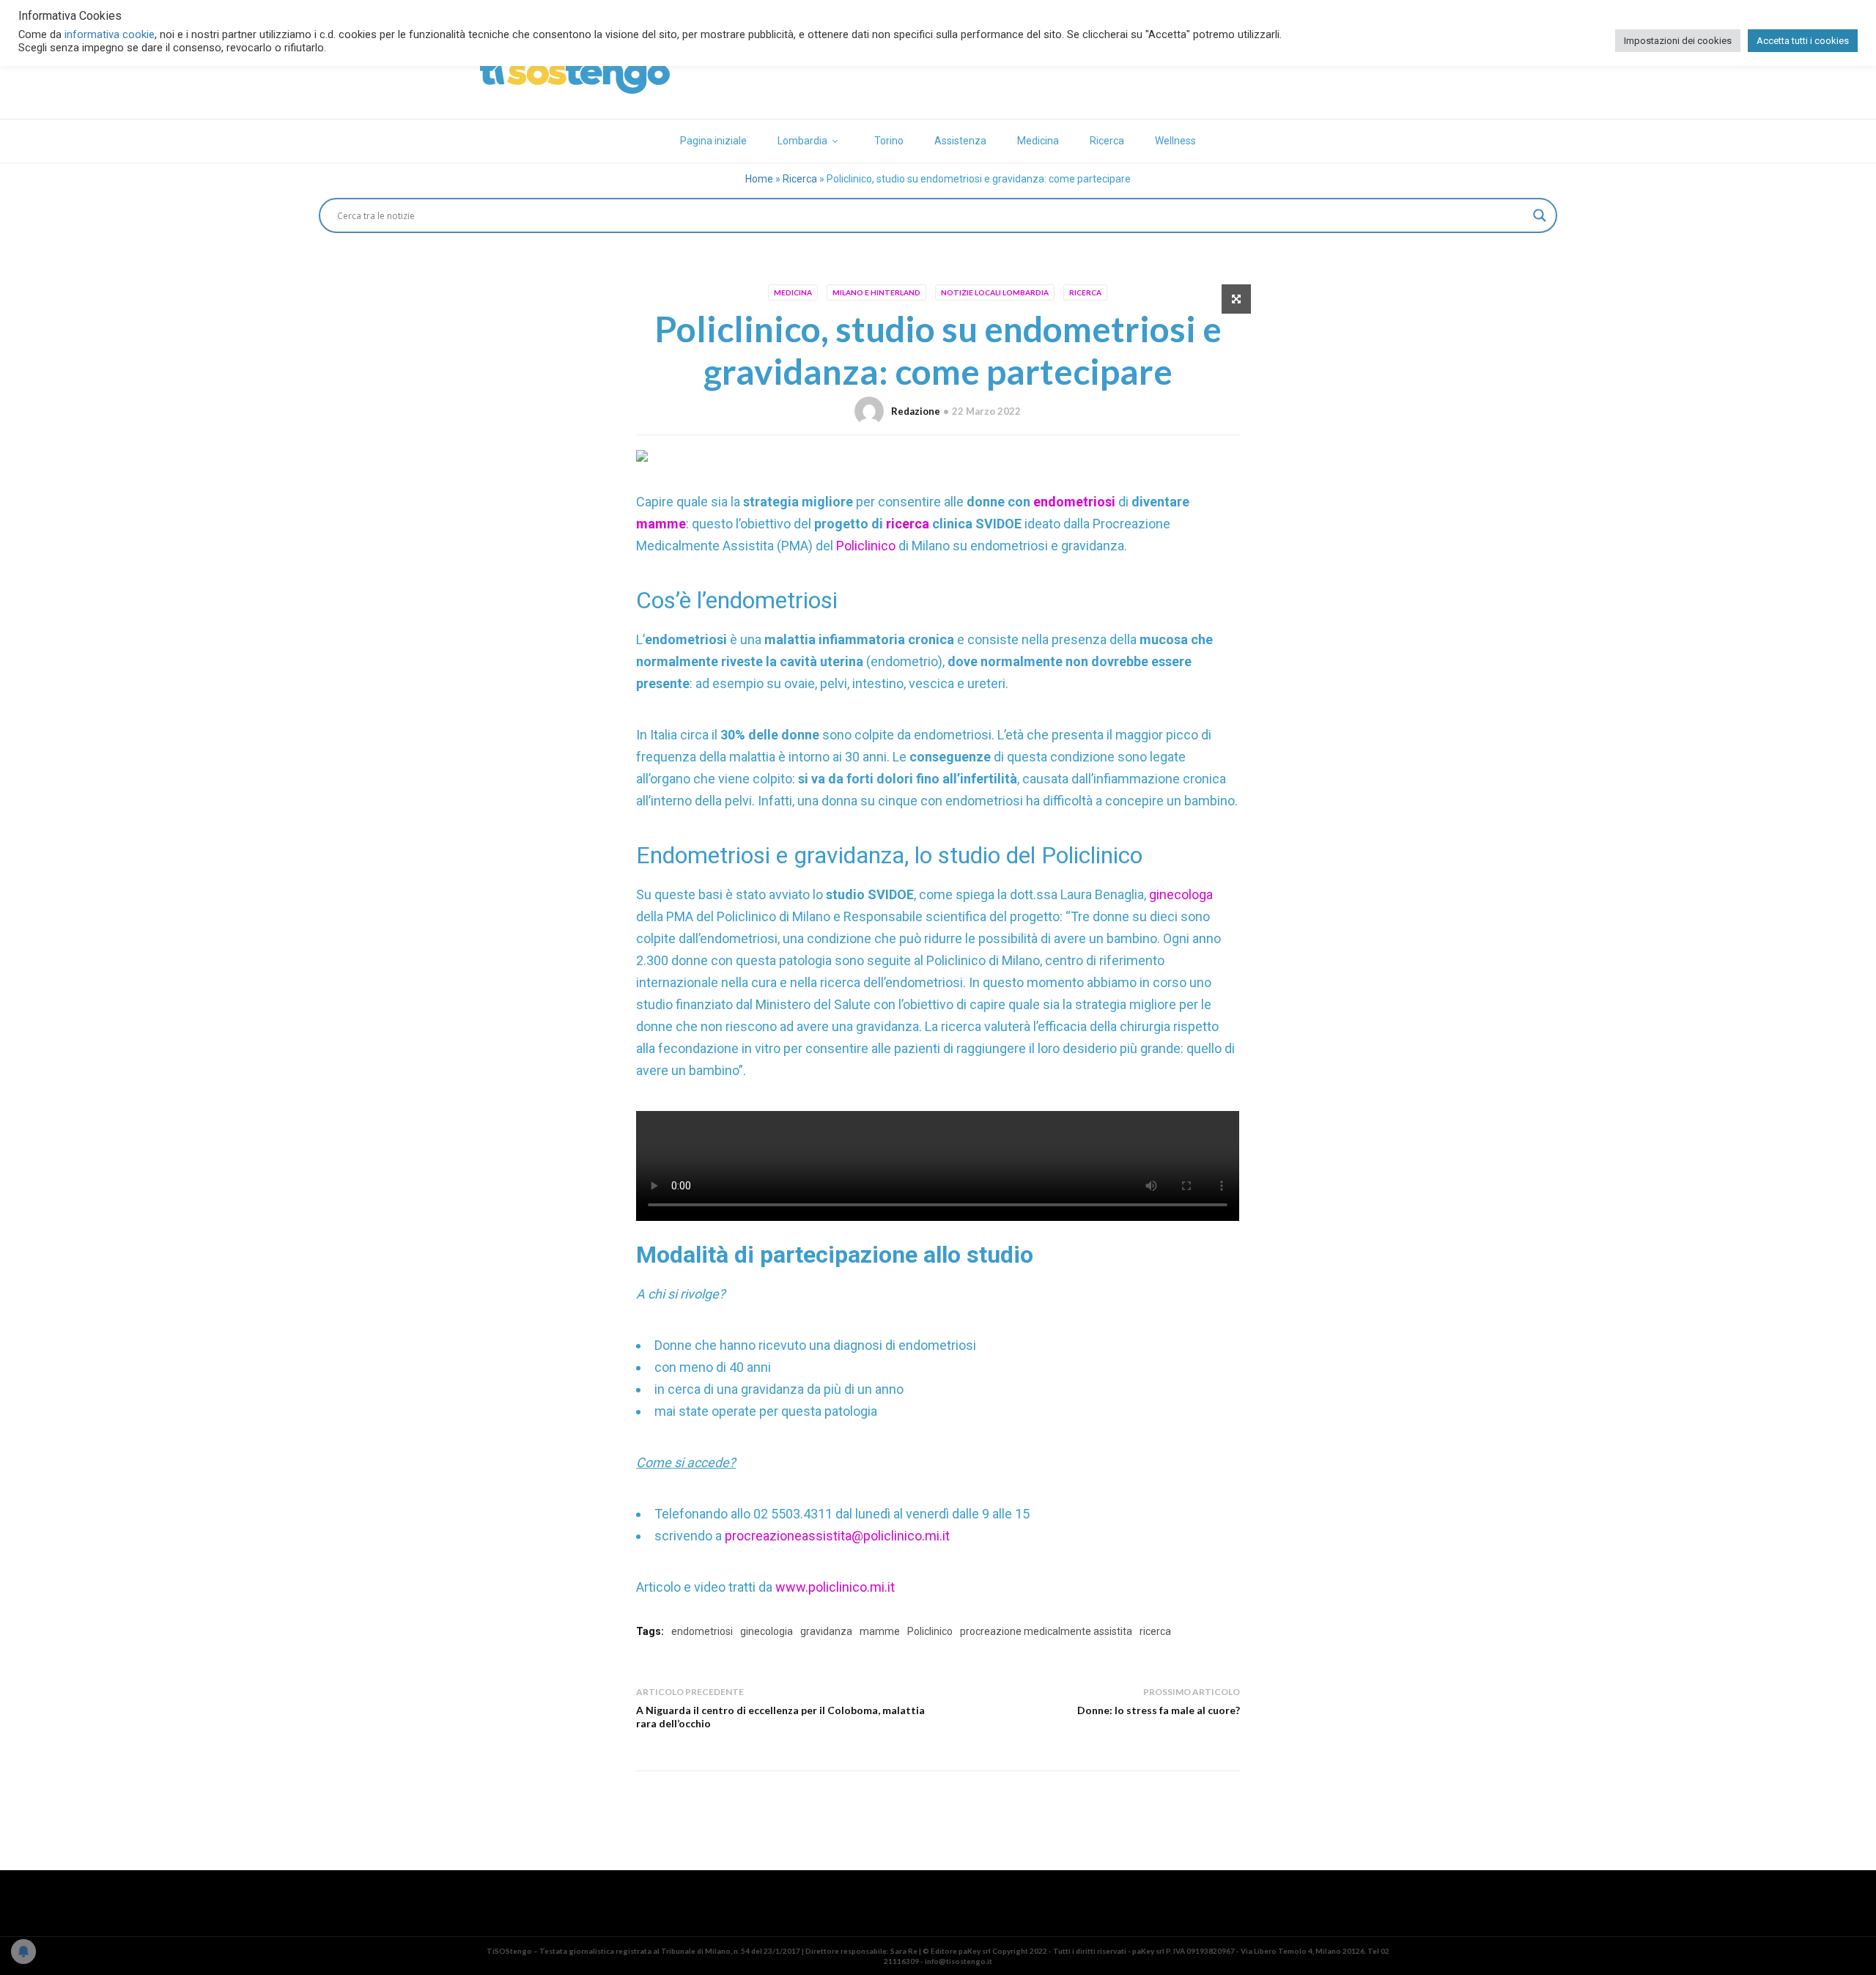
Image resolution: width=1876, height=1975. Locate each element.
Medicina (1038, 141)
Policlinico (867, 546)
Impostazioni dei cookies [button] (1678, 41)
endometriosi (1076, 502)
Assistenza (960, 141)
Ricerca (1107, 141)
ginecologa (1181, 894)
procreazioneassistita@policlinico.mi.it (837, 1536)
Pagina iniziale (713, 141)
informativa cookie (110, 34)
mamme (661, 524)
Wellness (1175, 141)
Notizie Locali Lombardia (995, 292)
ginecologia (767, 1631)
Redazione (916, 411)
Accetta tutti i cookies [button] (1803, 41)
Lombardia (802, 141)
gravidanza (826, 1631)
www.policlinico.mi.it (835, 1587)
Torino (889, 141)
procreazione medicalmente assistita (1046, 1631)
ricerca (908, 524)
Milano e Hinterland (876, 292)
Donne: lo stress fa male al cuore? (1159, 1710)
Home (759, 179)
